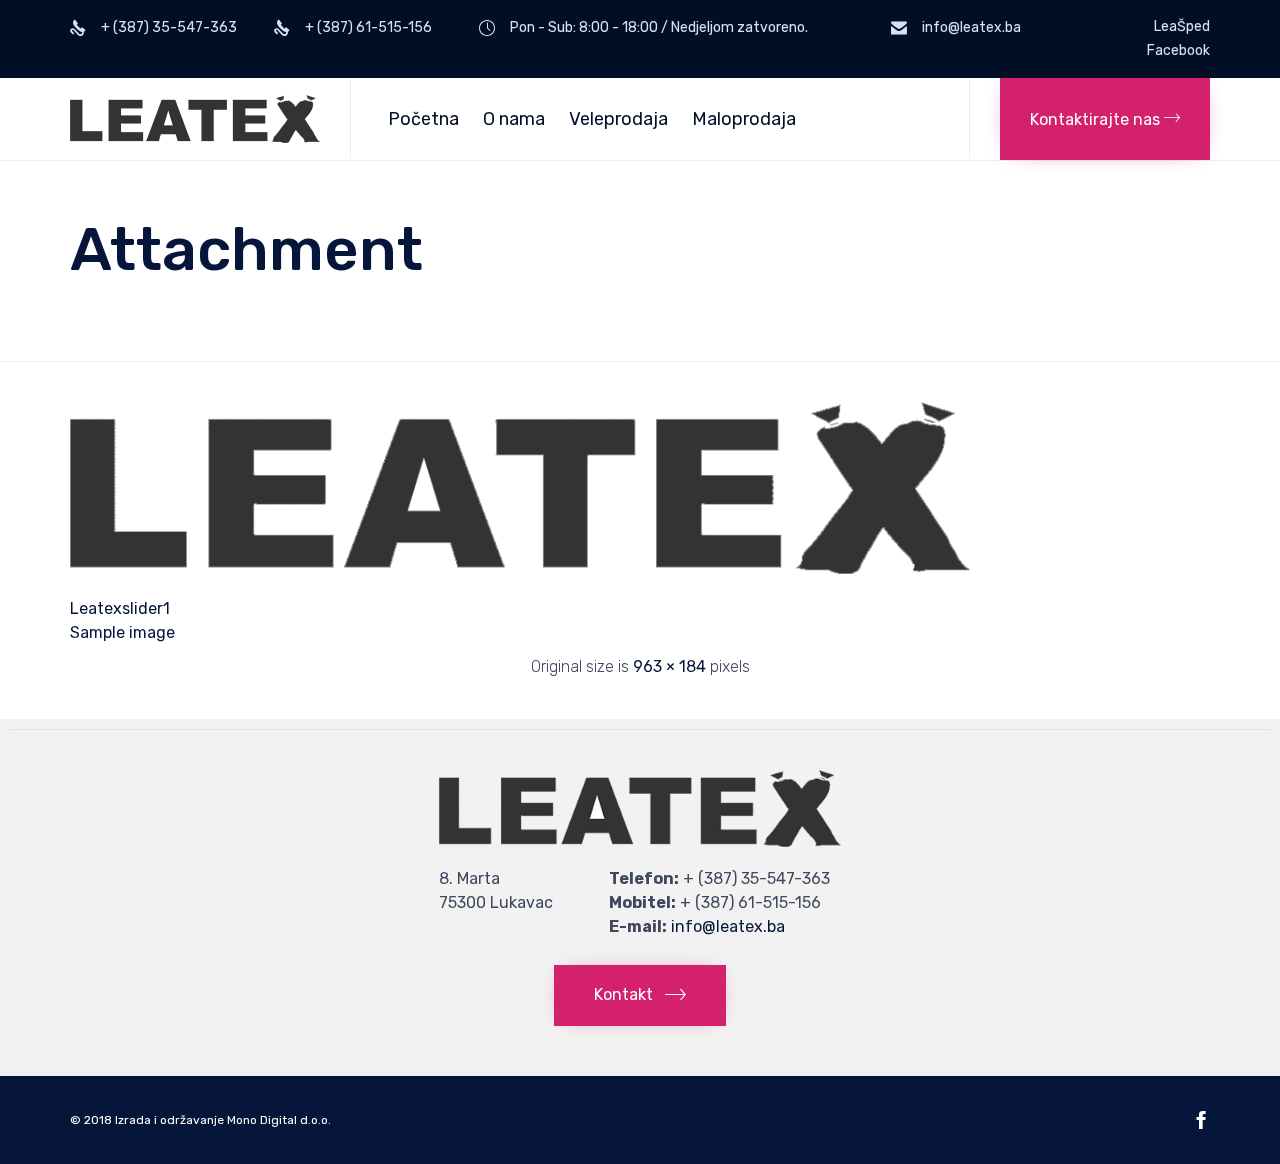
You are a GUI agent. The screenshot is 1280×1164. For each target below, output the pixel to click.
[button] (1105, 119)
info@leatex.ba (728, 926)
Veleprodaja (618, 119)
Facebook (1178, 51)
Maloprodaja (744, 119)
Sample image (122, 632)
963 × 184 (669, 666)
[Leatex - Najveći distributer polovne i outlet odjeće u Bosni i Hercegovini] (195, 119)
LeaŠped (1182, 27)
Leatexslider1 (120, 608)
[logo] (520, 569)
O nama (514, 119)
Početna (423, 119)
